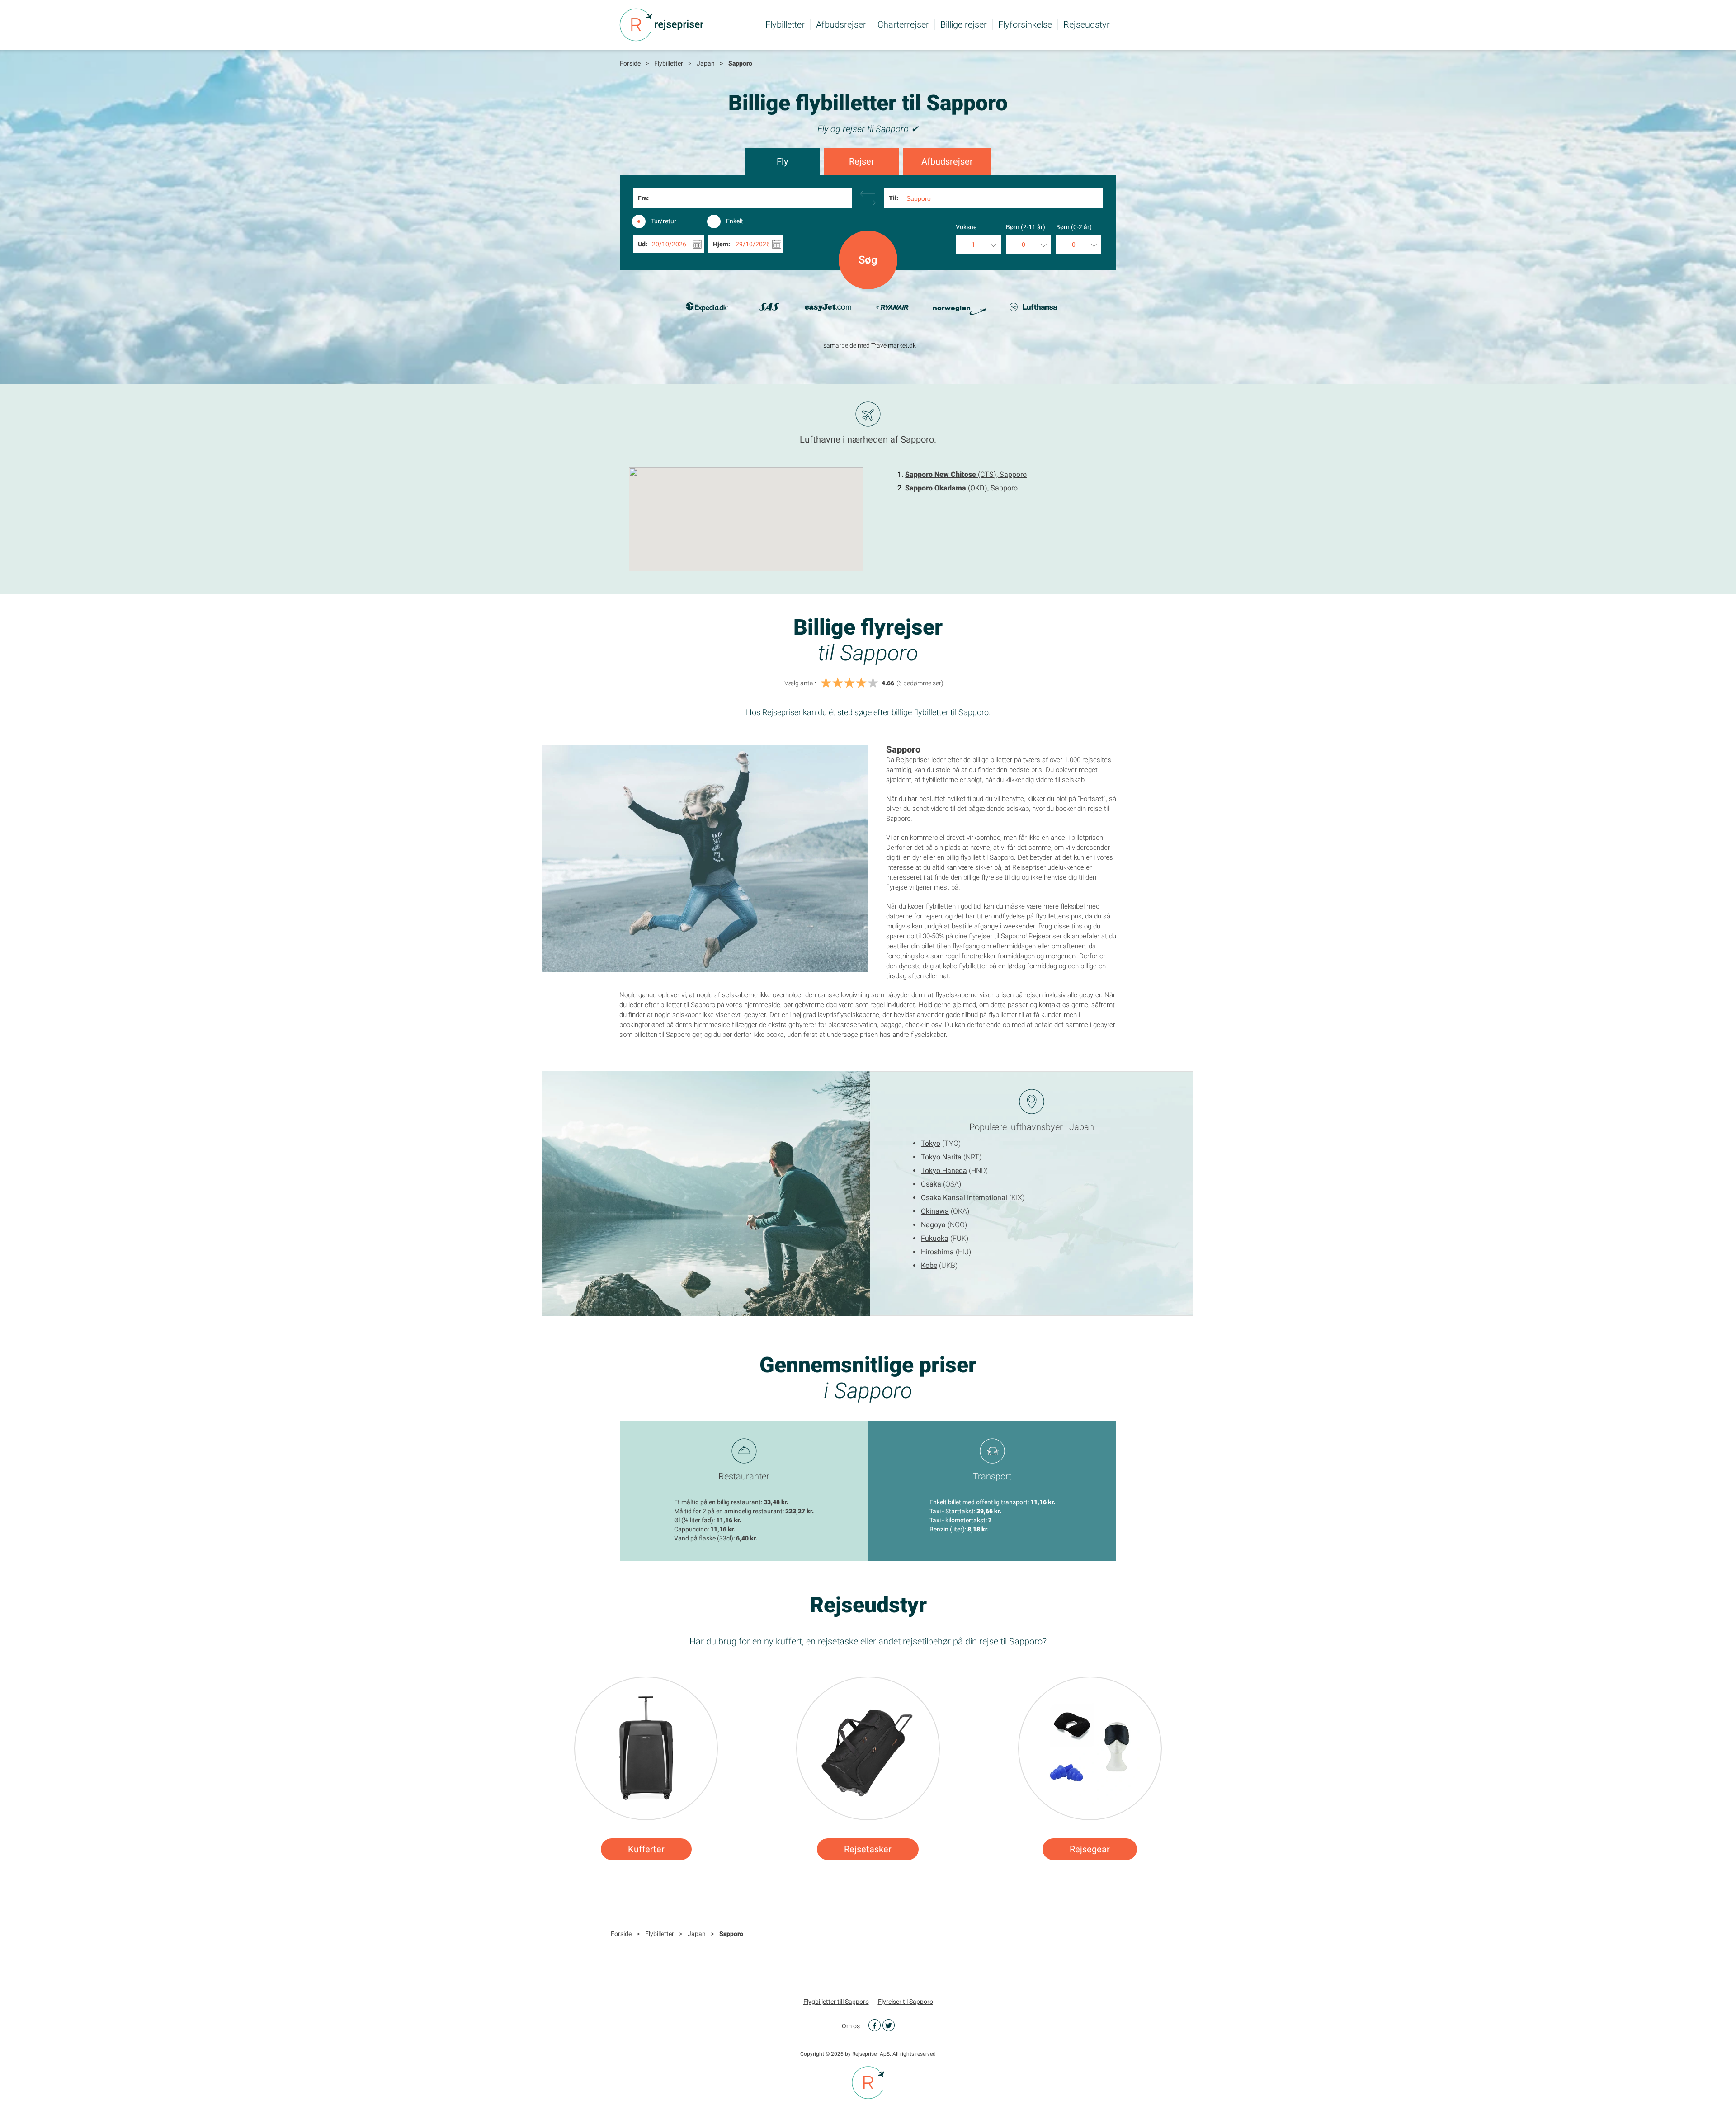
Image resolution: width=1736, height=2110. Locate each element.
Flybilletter (785, 24)
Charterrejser (903, 24)
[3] (849, 683)
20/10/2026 (669, 244)
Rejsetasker (868, 1849)
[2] (838, 683)
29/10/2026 (753, 244)
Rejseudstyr (1087, 24)
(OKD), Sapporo (961, 488)
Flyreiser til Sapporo (906, 2002)
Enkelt (735, 221)
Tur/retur (664, 221)
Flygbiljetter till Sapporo (836, 2002)
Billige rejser (964, 24)
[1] (826, 683)
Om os (851, 2026)
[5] (873, 683)
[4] (861, 683)
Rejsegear (1090, 1849)
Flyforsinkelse (1025, 24)
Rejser (862, 161)
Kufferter (646, 1849)
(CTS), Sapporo (966, 474)
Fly (782, 161)
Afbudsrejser (841, 24)
